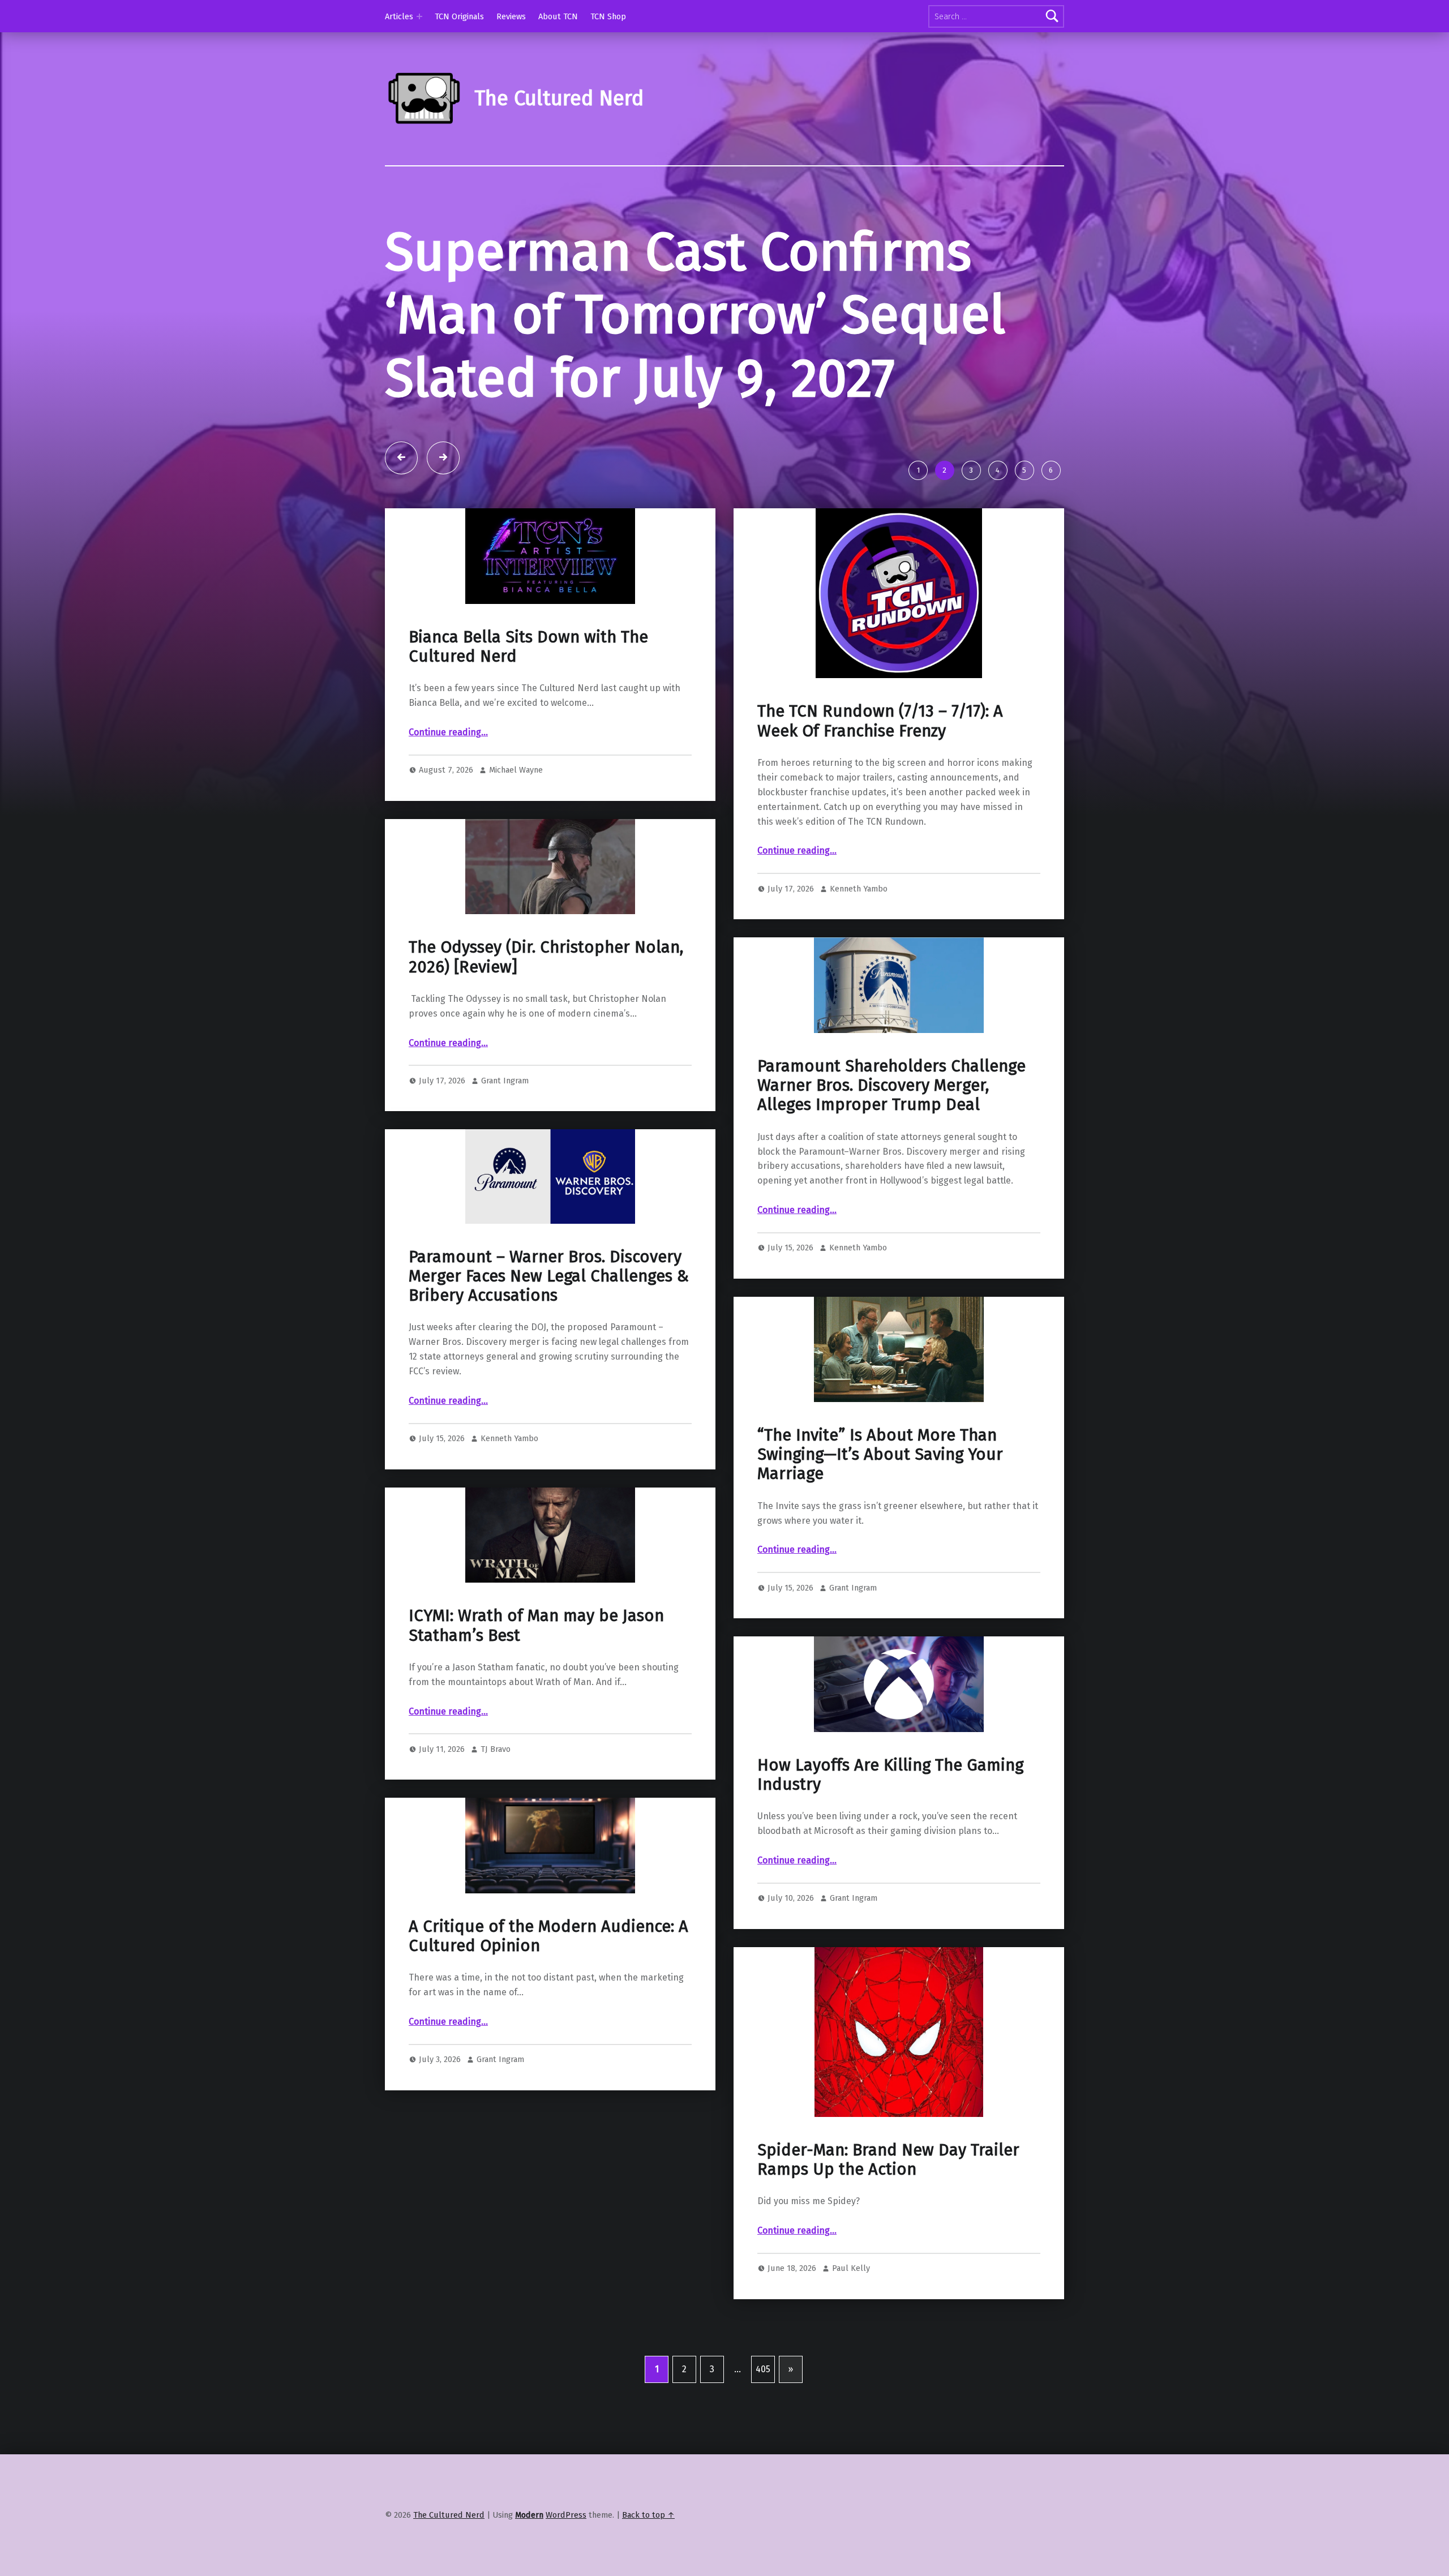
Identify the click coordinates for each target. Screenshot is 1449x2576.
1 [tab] (918, 470)
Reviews (511, 16)
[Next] (443, 458)
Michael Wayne (516, 770)
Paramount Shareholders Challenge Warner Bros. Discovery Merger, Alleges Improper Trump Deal (891, 1086)
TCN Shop (608, 16)
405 (763, 2369)
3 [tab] (971, 470)
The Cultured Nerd (449, 2515)
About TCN (558, 16)
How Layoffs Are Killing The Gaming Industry (890, 1775)
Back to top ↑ (648, 2515)
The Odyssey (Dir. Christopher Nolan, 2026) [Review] (546, 957)
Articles (399, 16)
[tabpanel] (724, 337)
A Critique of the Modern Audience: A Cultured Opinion (548, 1936)
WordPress (566, 2515)
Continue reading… (448, 732)
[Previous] (401, 458)
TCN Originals (459, 16)
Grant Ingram (505, 1081)
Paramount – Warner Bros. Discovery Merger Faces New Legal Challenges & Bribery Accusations (549, 1276)
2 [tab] (944, 470)
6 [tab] (1051, 470)
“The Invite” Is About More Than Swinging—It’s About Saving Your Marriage (880, 1455)
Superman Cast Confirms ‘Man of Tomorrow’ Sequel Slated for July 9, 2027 (695, 315)
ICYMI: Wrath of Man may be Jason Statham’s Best (536, 1625)
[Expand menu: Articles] (419, 16)
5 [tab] (1024, 470)
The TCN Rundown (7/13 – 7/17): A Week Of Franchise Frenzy (880, 721)
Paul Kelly (851, 2268)
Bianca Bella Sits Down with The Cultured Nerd (528, 647)
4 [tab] (998, 470)
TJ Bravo (496, 1749)
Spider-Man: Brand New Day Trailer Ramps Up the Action (888, 2160)
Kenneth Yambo (859, 889)
